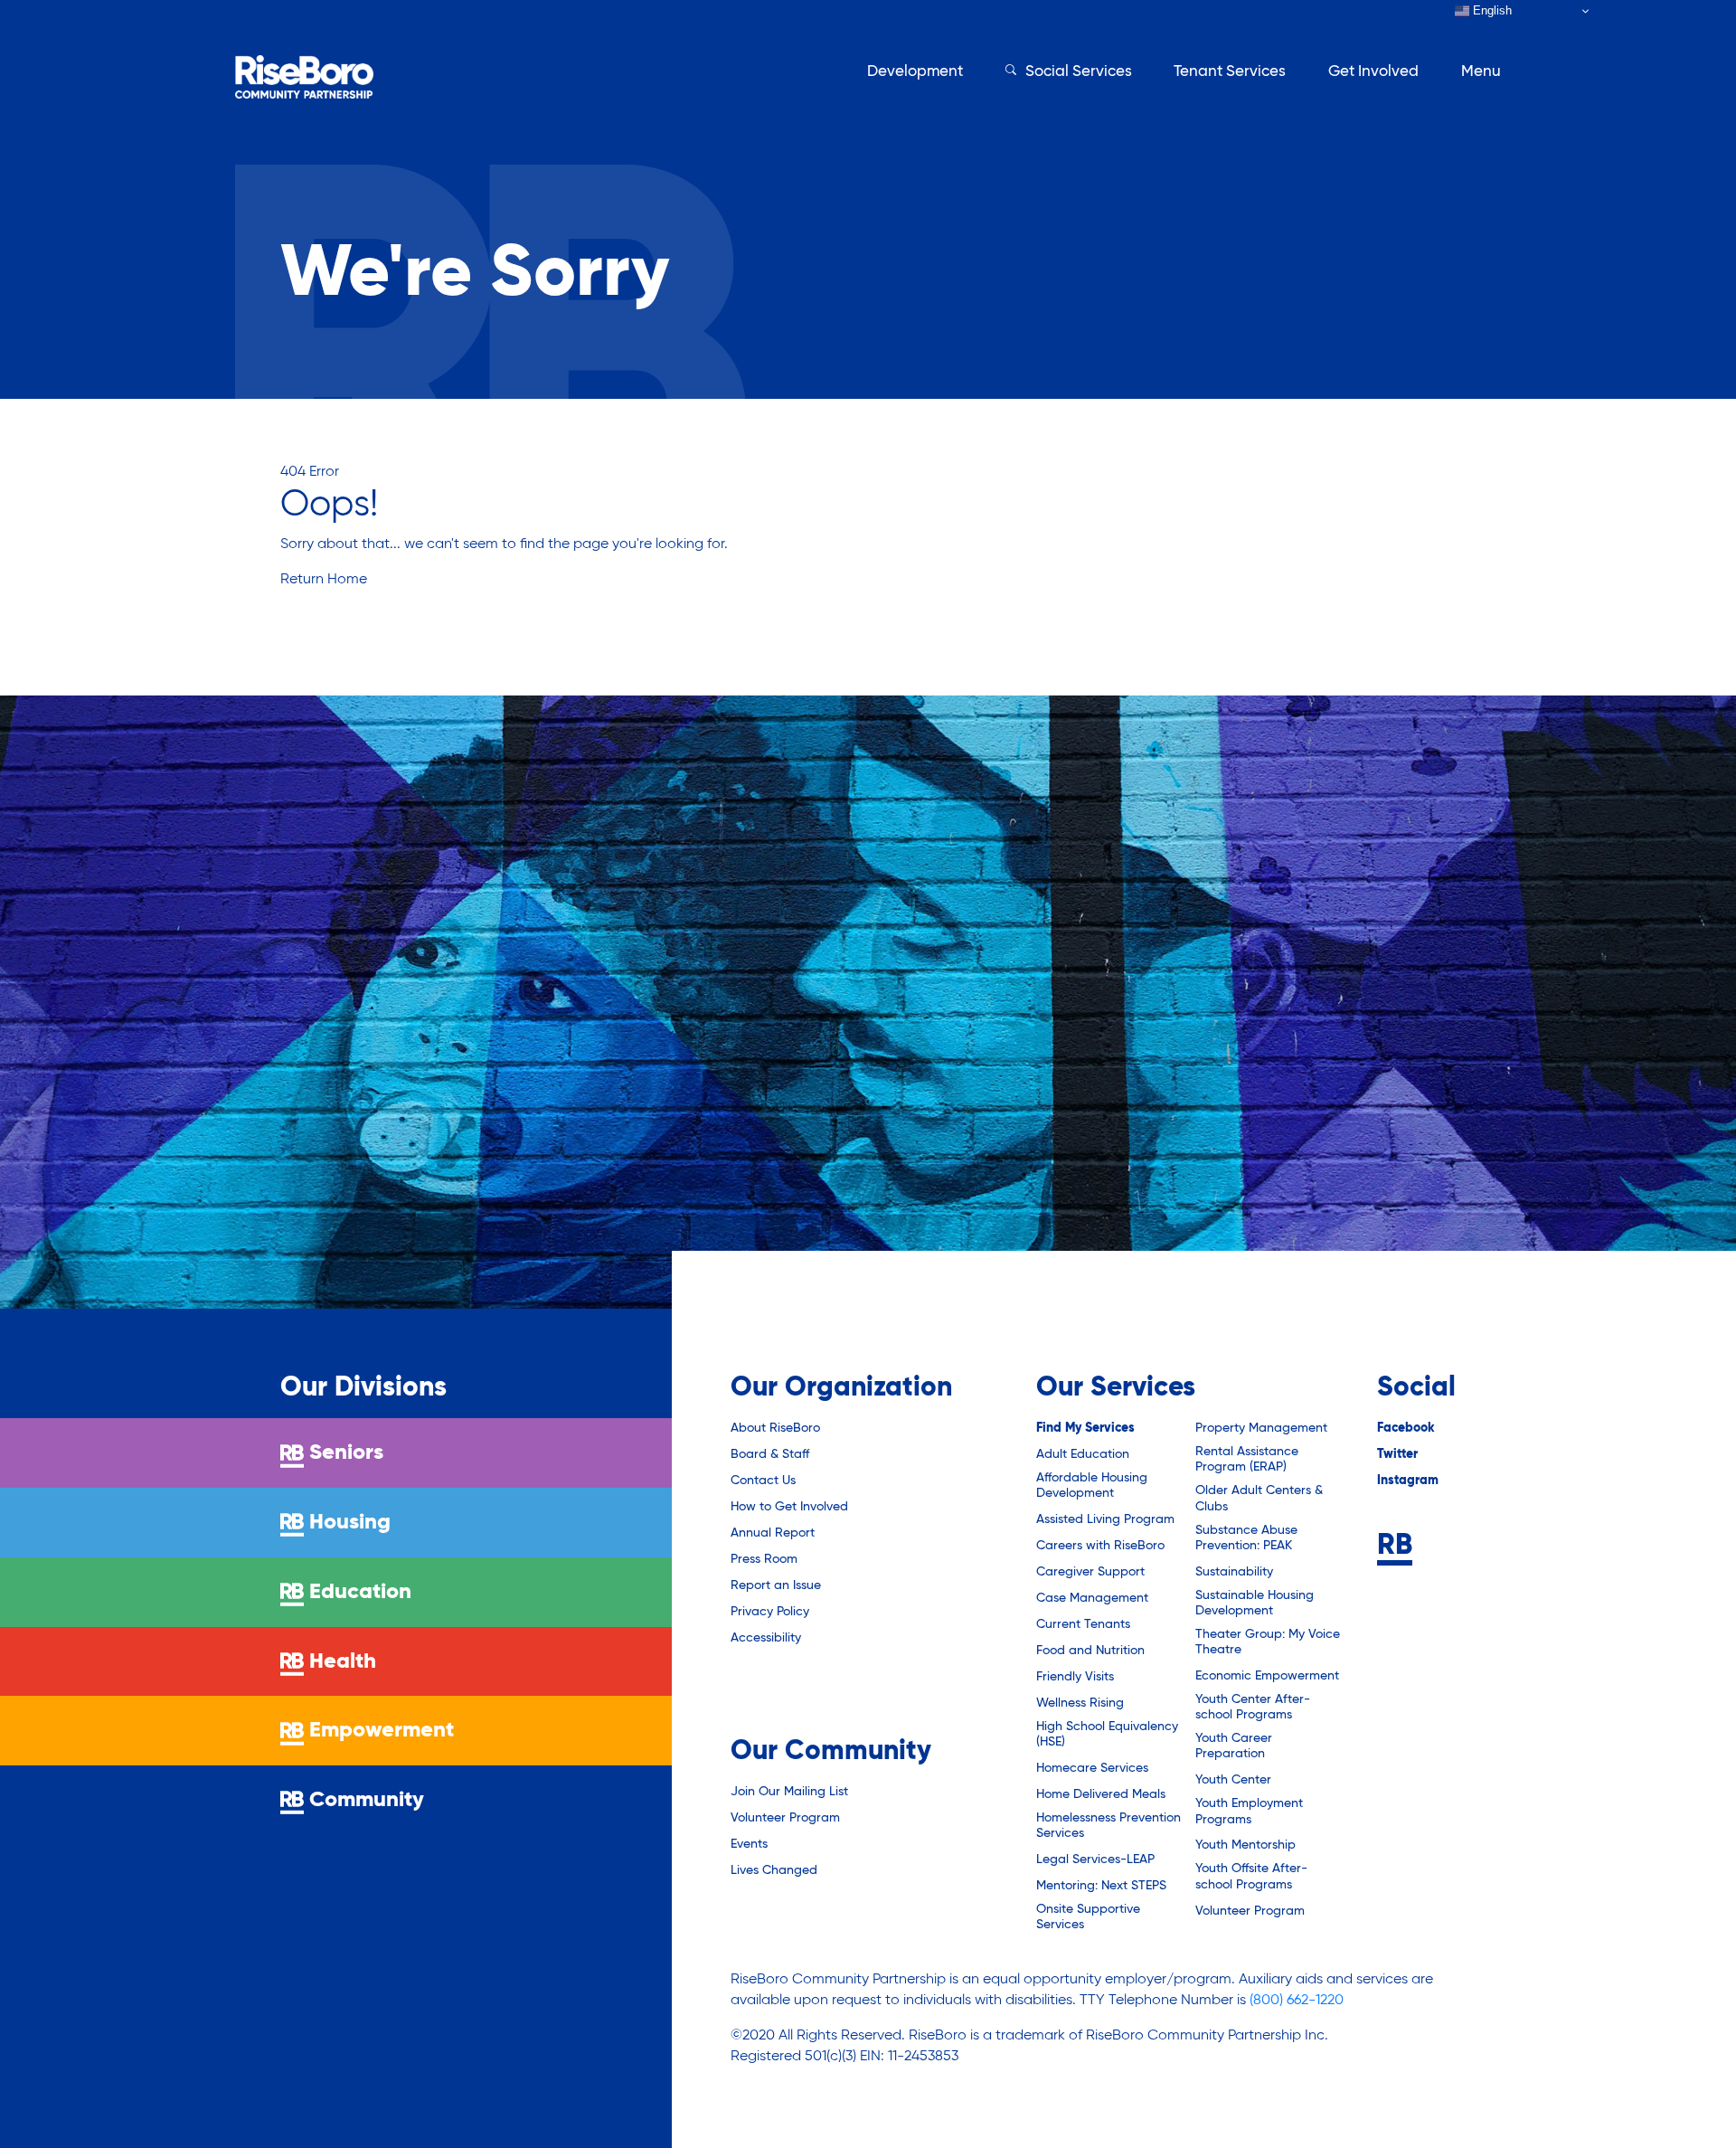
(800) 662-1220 (1297, 2001)
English (1491, 10)
